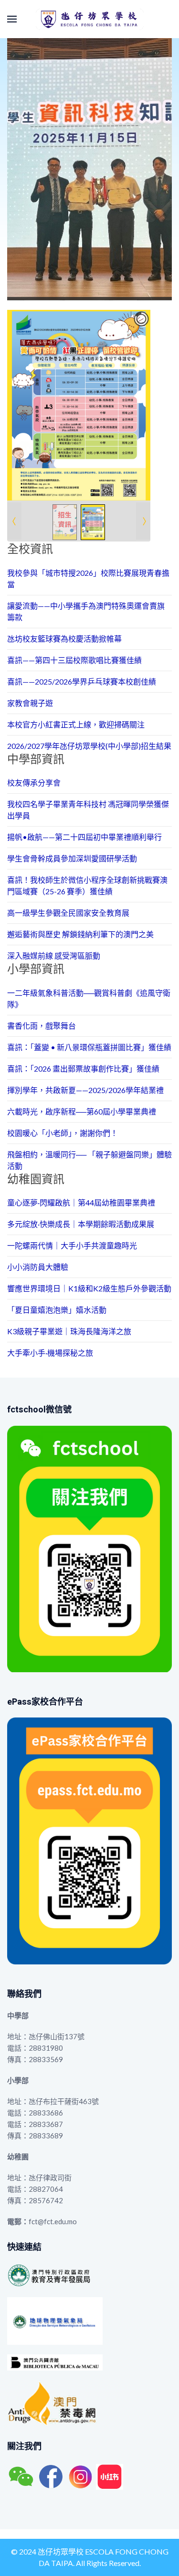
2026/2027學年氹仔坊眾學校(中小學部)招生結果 (89, 746)
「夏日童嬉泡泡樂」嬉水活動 (57, 1310)
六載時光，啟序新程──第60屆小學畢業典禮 (82, 1111)
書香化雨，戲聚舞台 (42, 1026)
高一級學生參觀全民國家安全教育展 (68, 913)
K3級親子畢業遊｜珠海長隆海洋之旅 (69, 1331)
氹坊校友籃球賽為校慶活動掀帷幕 (64, 639)
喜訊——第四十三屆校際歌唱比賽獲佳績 (74, 660)
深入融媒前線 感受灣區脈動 (54, 956)
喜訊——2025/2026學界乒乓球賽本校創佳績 (82, 681)
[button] (12, 19)
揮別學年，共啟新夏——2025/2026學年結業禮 (85, 1090)
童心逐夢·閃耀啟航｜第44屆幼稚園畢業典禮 (81, 1202)
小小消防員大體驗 (38, 1267)
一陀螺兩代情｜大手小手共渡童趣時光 (72, 1245)
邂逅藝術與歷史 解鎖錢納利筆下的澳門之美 (80, 934)
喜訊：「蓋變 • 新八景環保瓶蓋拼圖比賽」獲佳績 (89, 1047)
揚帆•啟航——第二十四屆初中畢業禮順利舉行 (84, 837)
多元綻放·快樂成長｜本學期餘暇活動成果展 (81, 1224)
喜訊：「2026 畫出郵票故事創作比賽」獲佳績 (83, 1068)
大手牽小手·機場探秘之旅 (50, 1353)
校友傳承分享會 (34, 782)
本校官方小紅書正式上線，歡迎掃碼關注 (76, 724)
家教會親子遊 (30, 703)
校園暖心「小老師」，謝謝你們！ (63, 1133)
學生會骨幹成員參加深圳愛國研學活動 (72, 858)
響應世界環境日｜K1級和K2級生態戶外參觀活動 (89, 1288)
